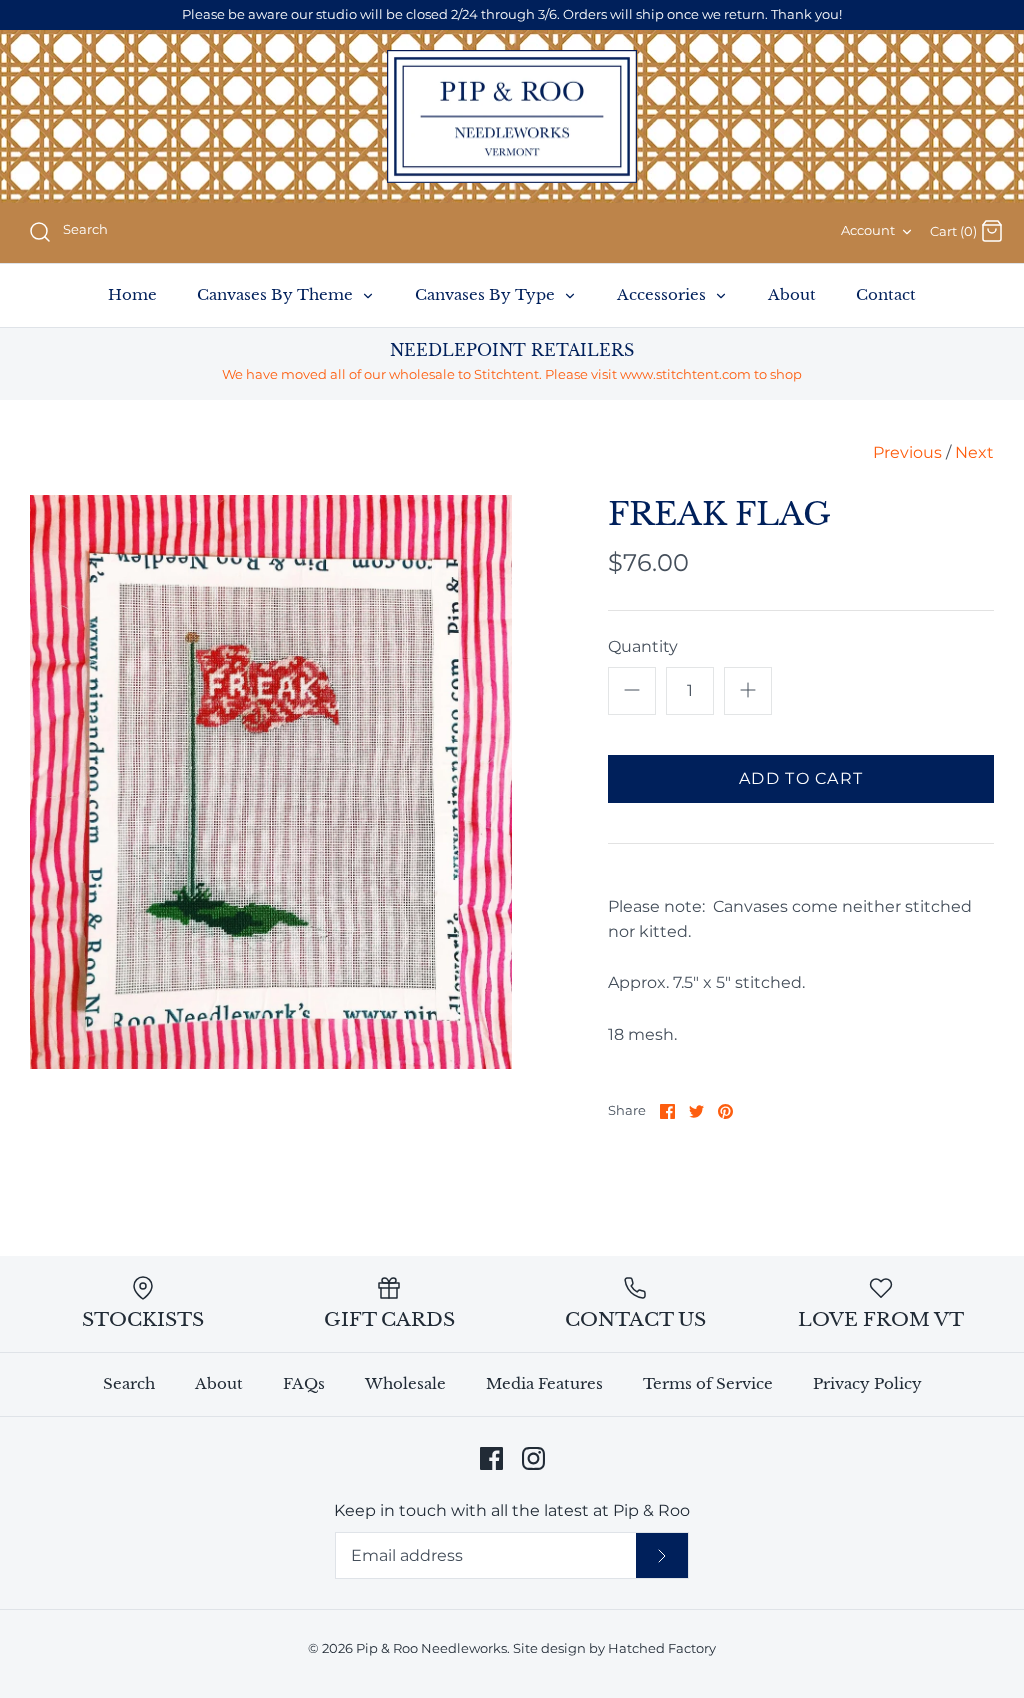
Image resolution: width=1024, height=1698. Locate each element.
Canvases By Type (487, 294)
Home (132, 294)
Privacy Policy (867, 1383)
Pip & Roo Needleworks (431, 1648)
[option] (271, 782)
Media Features (544, 1383)
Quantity (643, 646)
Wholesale (405, 1383)
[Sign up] (662, 1555)
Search (129, 1383)
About (792, 294)
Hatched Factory (662, 1648)
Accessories (663, 294)
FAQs (304, 1383)
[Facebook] (491, 1458)
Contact (886, 294)
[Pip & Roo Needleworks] (512, 117)
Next (974, 452)
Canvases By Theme (277, 294)
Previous (907, 452)
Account (868, 230)
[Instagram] (533, 1458)
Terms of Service (708, 1383)
